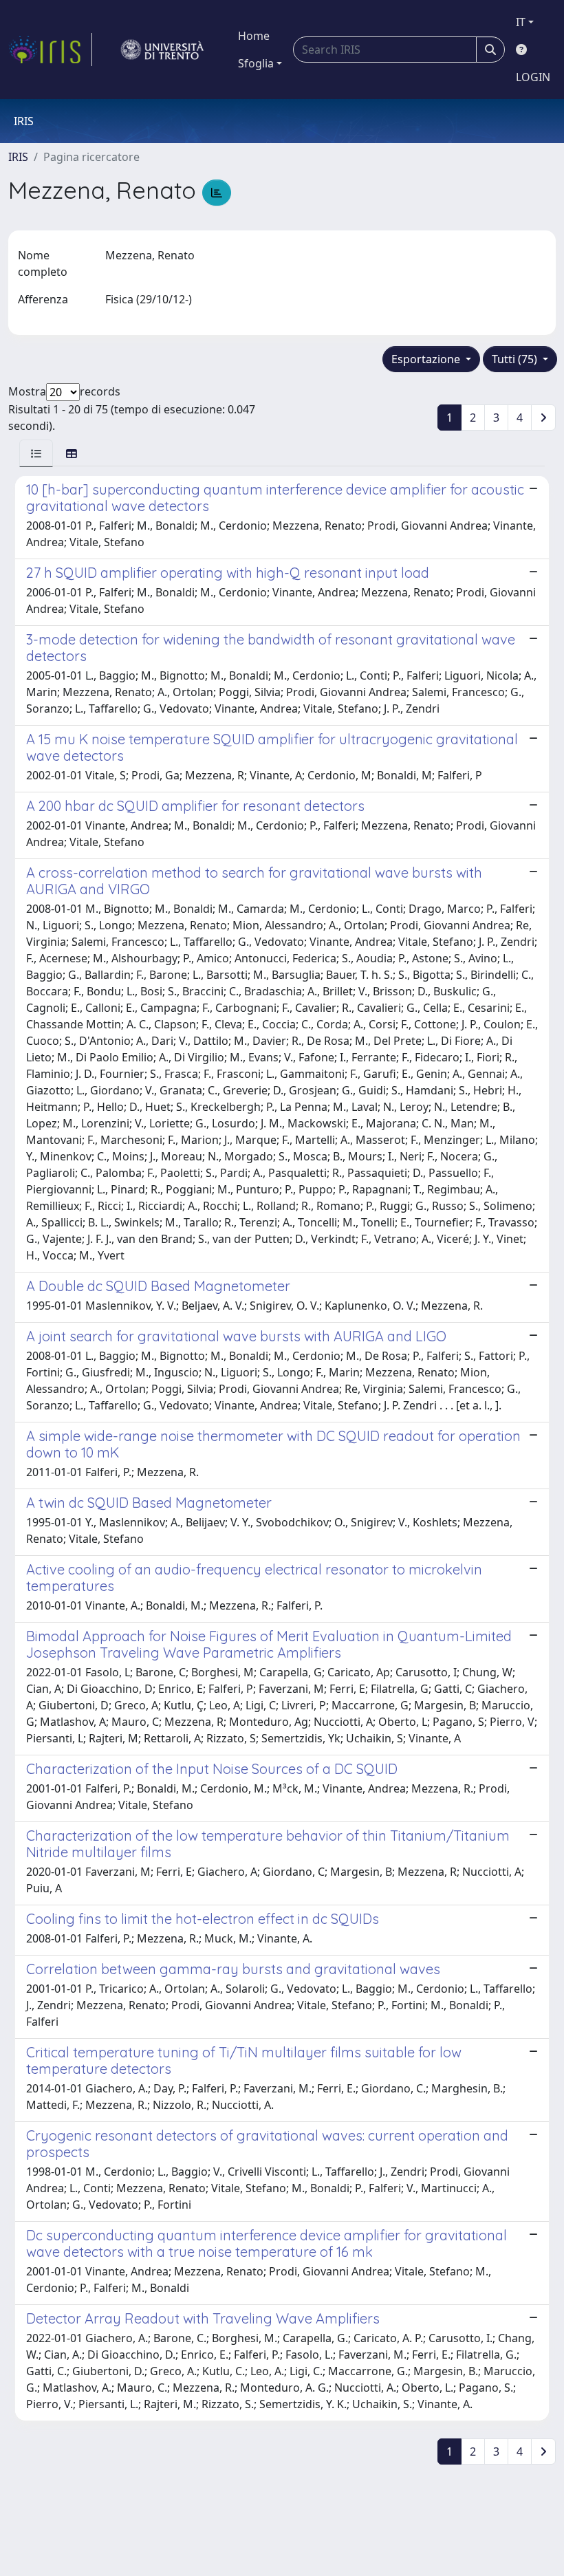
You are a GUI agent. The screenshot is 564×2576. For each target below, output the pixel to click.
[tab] (36, 453)
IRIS (18, 157)
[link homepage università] (162, 50)
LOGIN (533, 77)
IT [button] (521, 22)
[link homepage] (50, 50)
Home (254, 36)
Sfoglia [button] (256, 63)
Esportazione (427, 359)
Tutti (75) (516, 359)
